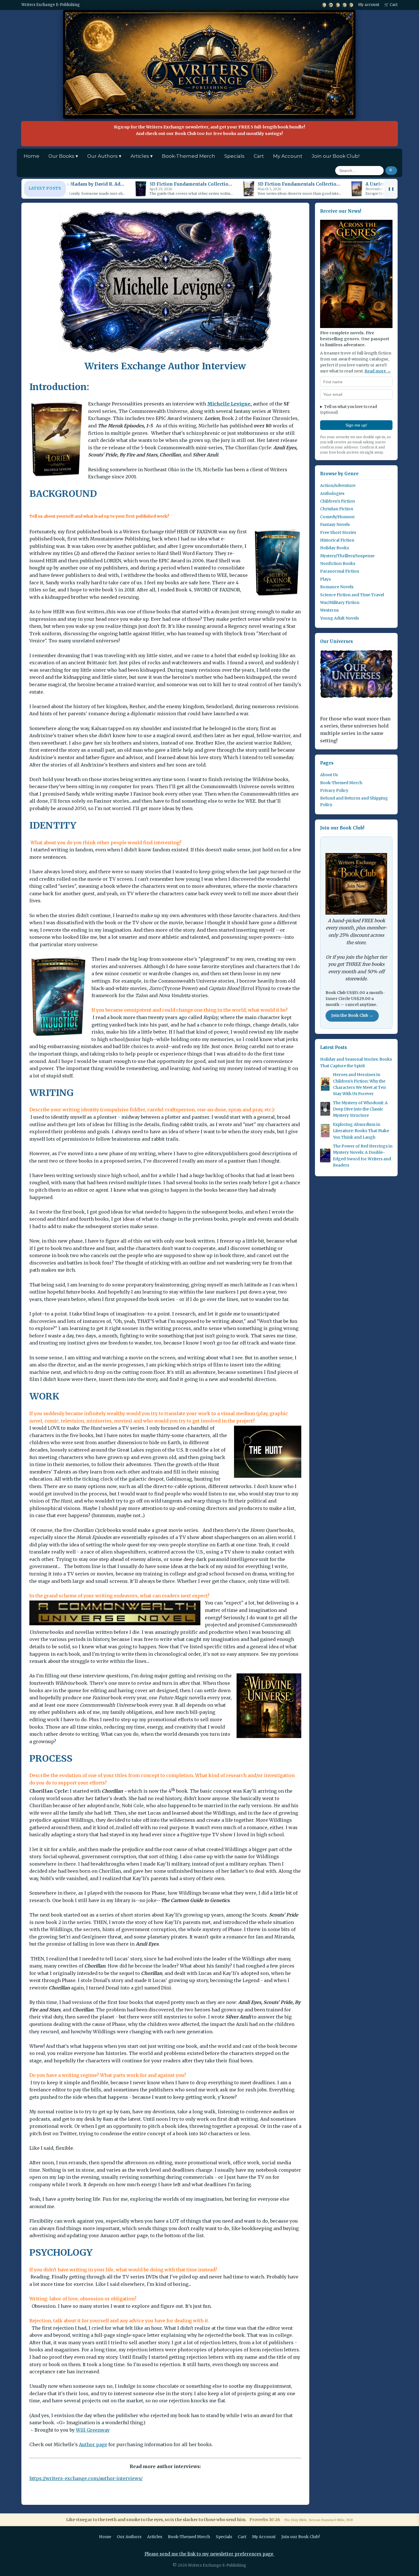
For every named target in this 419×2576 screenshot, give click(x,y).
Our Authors (129, 2537)
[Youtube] (331, 5)
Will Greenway (93, 2430)
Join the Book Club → (352, 1016)
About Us (329, 774)
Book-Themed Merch (189, 156)
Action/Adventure (338, 485)
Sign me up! (356, 425)
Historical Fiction (337, 540)
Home (31, 156)
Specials (234, 156)
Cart (259, 156)
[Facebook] (338, 5)
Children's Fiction (337, 501)
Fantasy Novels (335, 524)
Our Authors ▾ (104, 156)
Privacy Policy (334, 790)
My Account (288, 156)
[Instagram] (344, 5)
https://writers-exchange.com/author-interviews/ (86, 2478)
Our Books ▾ (63, 156)
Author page (93, 2444)
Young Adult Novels (339, 618)
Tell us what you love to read (349, 409)
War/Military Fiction (340, 602)
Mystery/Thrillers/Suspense (347, 556)
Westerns (329, 610)
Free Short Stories (338, 532)
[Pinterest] (351, 5)
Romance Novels (337, 587)
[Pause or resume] (391, 189)
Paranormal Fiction (340, 571)
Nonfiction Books (338, 563)
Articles (155, 2537)
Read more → (378, 371)
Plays (325, 579)
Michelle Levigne (229, 404)
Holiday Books (334, 548)
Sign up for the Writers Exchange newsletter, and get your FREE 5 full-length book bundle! (209, 130)
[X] (324, 5)
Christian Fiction (337, 509)
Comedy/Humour (337, 517)
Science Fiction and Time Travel (352, 595)
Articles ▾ (142, 156)
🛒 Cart (391, 5)
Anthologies (332, 493)
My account (369, 5)
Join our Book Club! (335, 156)
